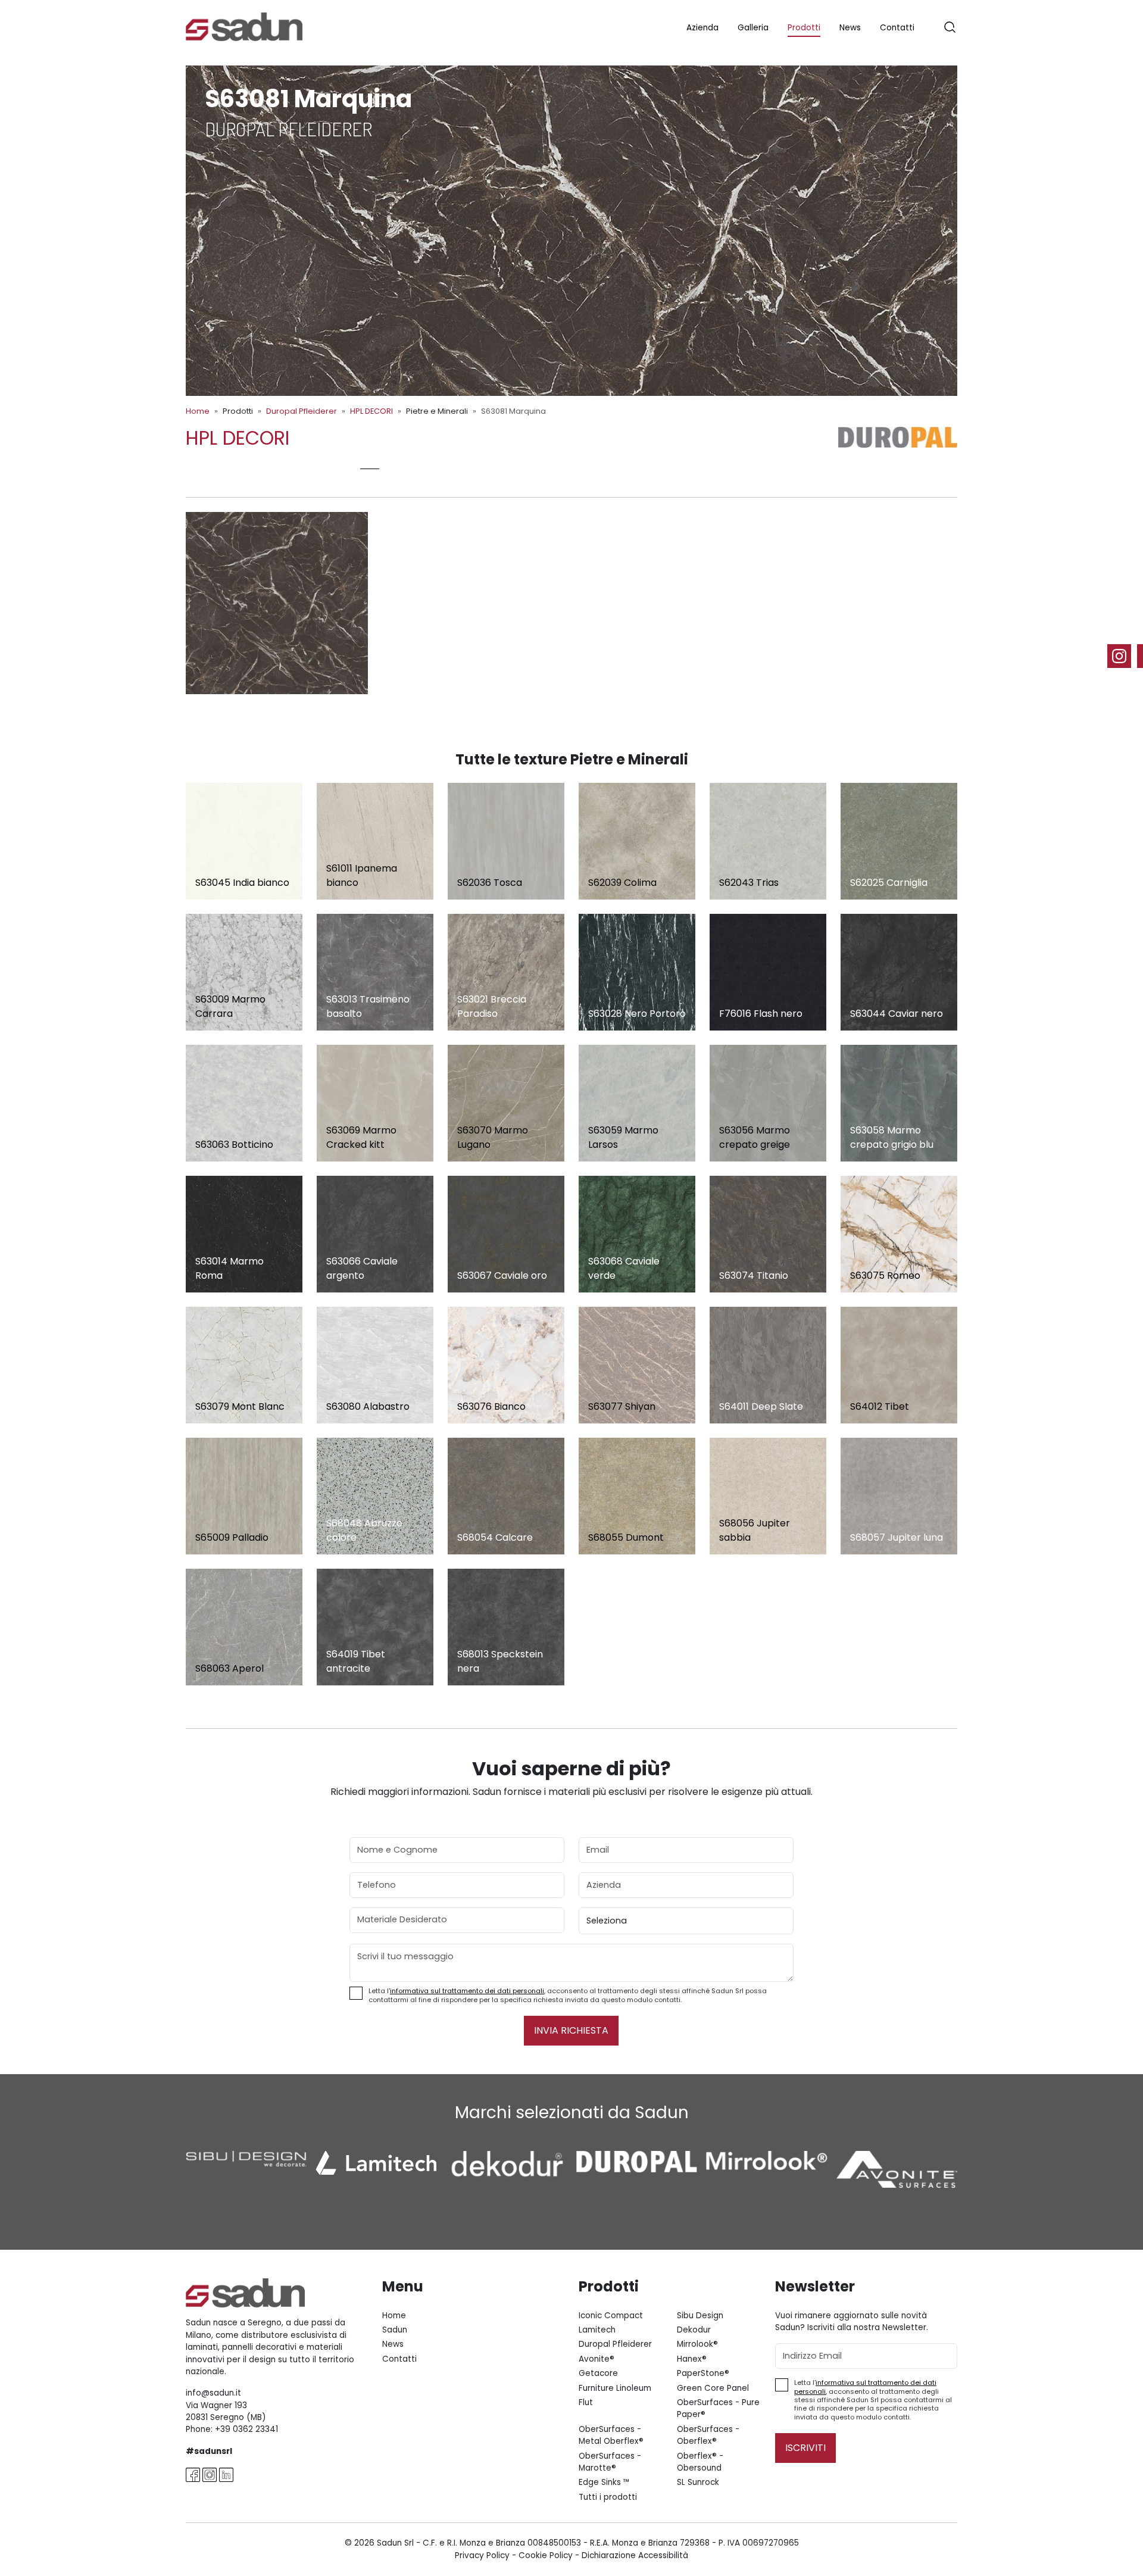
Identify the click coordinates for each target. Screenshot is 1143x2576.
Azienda (702, 28)
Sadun (395, 2330)
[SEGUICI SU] (1125, 656)
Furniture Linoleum (615, 2388)
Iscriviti (805, 2448)
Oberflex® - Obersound (700, 2462)
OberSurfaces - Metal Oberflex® (611, 2435)
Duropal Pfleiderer (302, 411)
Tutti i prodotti (608, 2497)
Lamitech (597, 2330)
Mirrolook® (697, 2344)
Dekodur (694, 2330)
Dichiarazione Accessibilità (635, 2555)
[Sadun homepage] (244, 26)
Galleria (753, 28)
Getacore (598, 2373)
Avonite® (597, 2359)
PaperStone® (703, 2373)
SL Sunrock (698, 2482)
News (850, 28)
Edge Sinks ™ (604, 2482)
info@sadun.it (213, 2393)
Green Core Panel (713, 2388)
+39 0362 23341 (246, 2429)
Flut (586, 2402)
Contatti (897, 28)
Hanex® (692, 2359)
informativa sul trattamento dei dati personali (467, 1991)
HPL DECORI (371, 411)
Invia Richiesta (571, 2030)
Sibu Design (700, 2316)
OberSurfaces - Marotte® (610, 2462)
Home (198, 411)
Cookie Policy (546, 2555)
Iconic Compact (611, 2316)
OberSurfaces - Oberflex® (708, 2435)
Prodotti (804, 28)
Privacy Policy (482, 2555)
